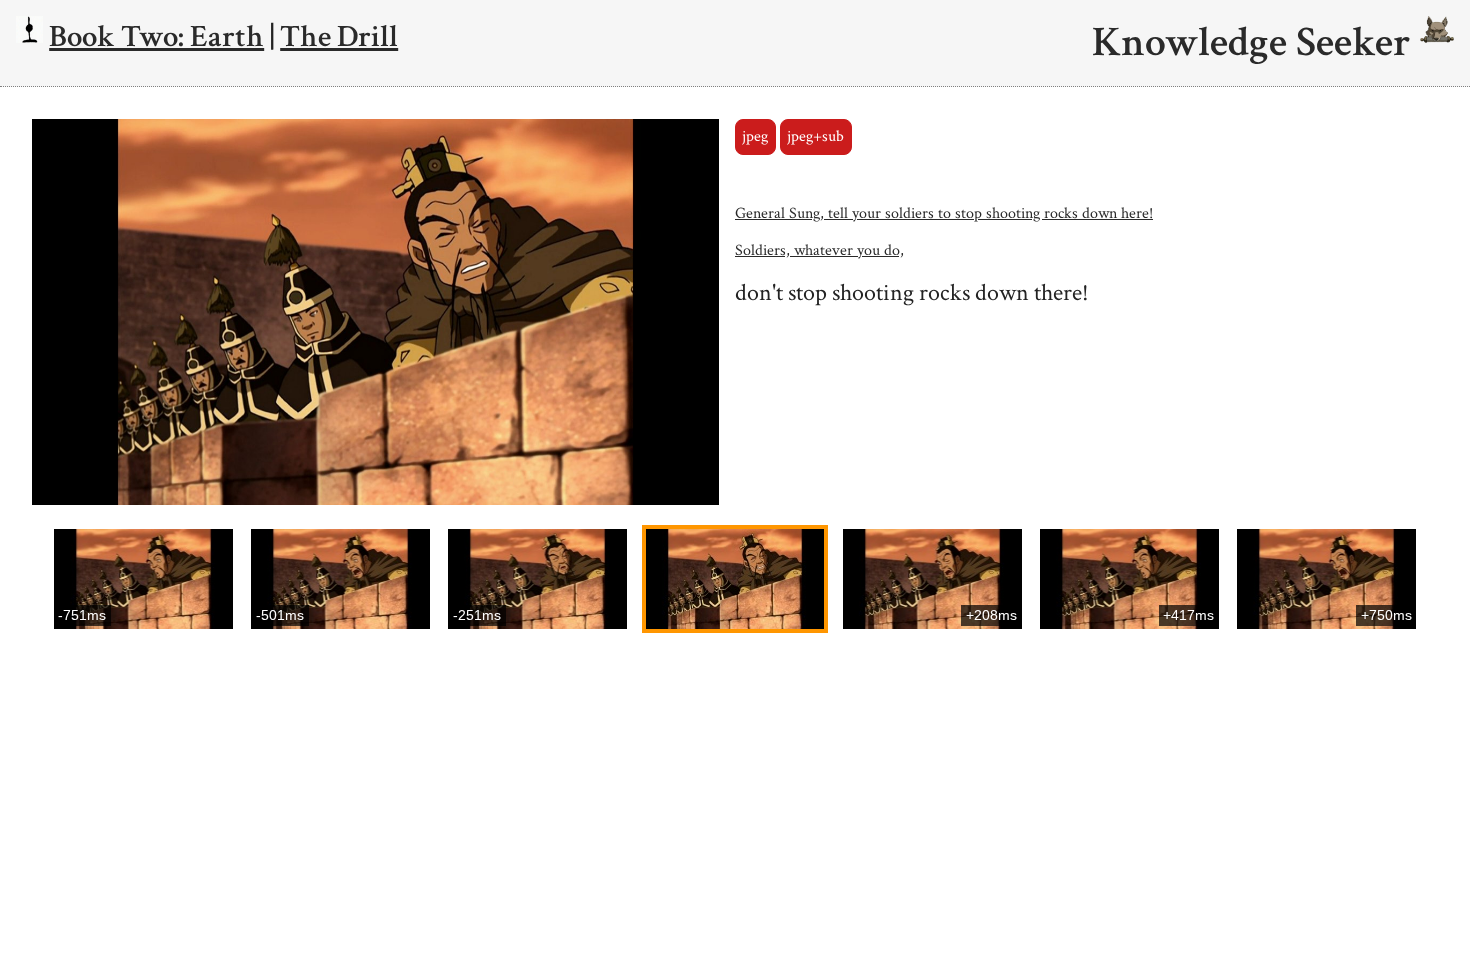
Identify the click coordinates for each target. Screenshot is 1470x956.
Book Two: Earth (156, 36)
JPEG (755, 136)
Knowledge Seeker (1256, 43)
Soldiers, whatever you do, (819, 250)
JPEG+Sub (815, 136)
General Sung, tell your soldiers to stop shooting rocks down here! (944, 213)
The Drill (339, 36)
